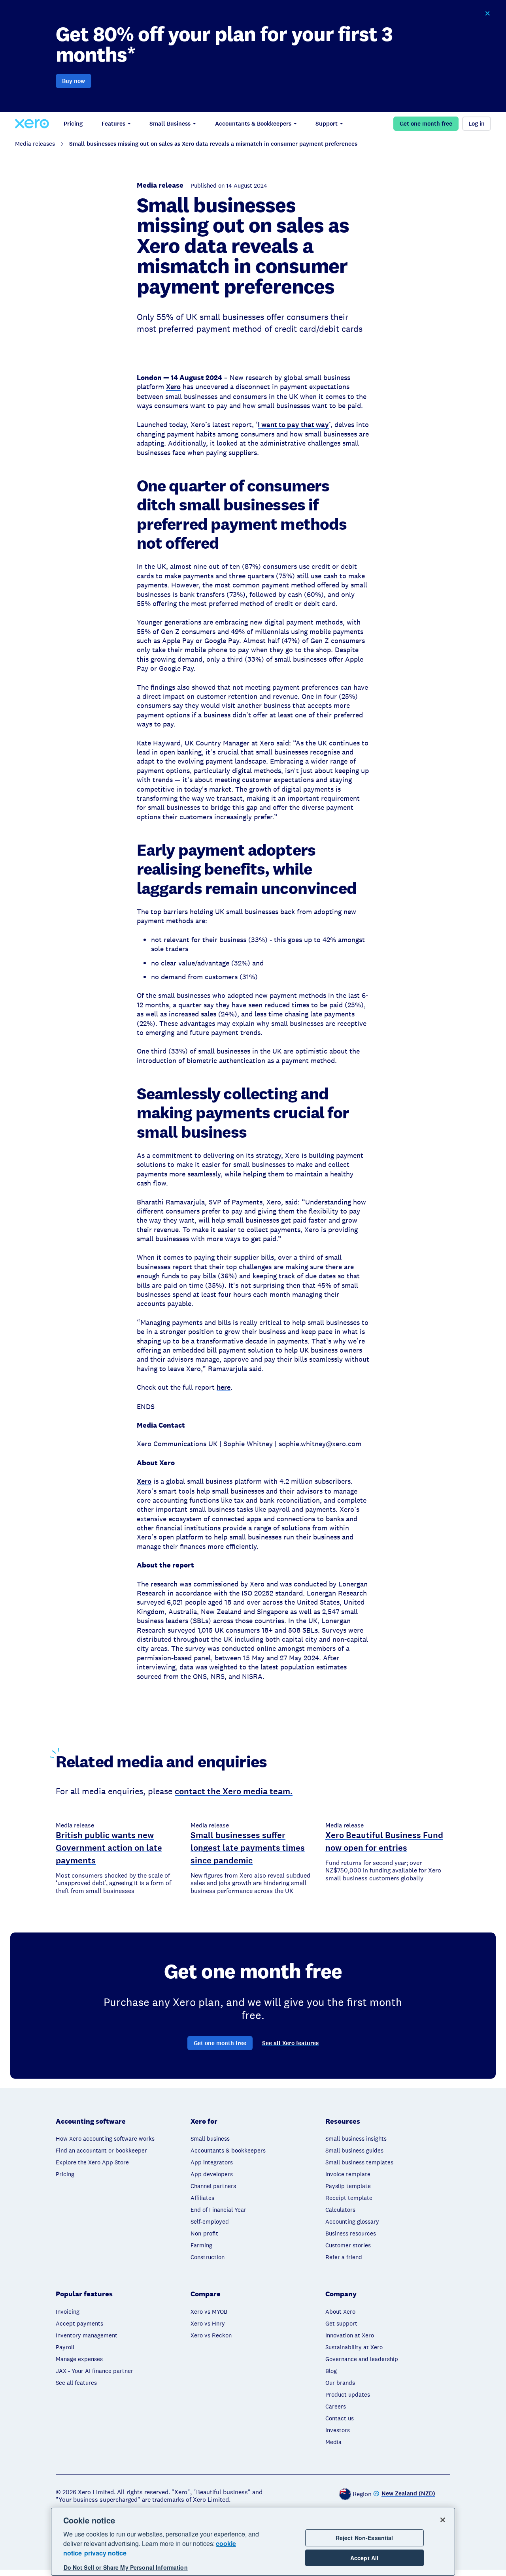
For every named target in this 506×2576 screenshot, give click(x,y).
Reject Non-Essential (364, 2538)
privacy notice (105, 2553)
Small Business (170, 124)
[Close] (443, 2520)
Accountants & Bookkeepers (253, 124)
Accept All (364, 2558)
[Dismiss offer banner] (487, 13)
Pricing (73, 124)
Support (327, 124)
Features (113, 124)
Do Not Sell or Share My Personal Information (126, 2568)
